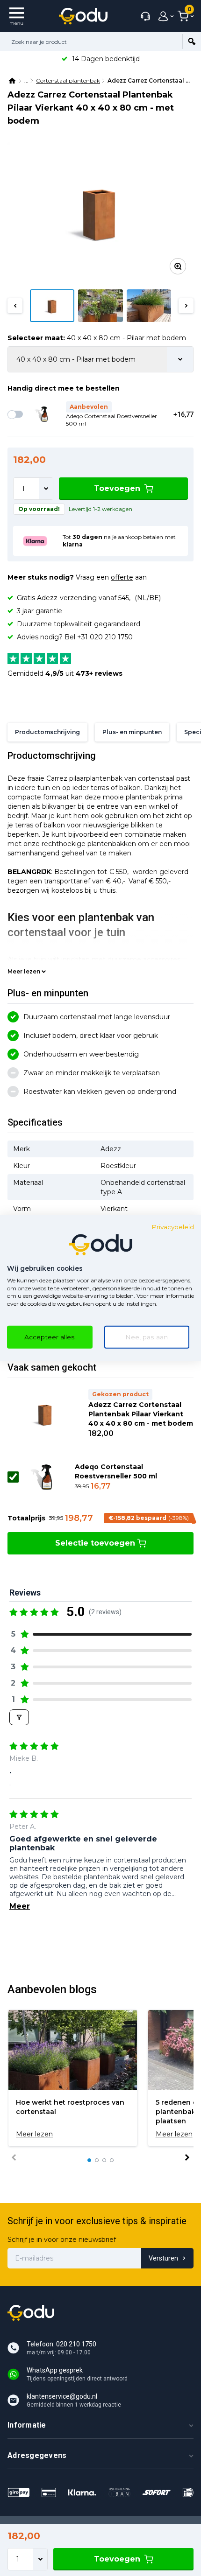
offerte (122, 577)
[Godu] (83, 16)
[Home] (13, 81)
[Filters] (19, 1717)
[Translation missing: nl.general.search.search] (192, 42)
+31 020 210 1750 (105, 637)
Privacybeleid (173, 1227)
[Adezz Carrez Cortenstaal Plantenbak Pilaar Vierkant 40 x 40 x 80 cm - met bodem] (100, 212)
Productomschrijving (47, 732)
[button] (15, 306)
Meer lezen (24, 971)
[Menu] (17, 16)
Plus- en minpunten (132, 732)
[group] (73, 2078)
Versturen (163, 2258)
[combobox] (91, 42)
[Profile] (164, 16)
